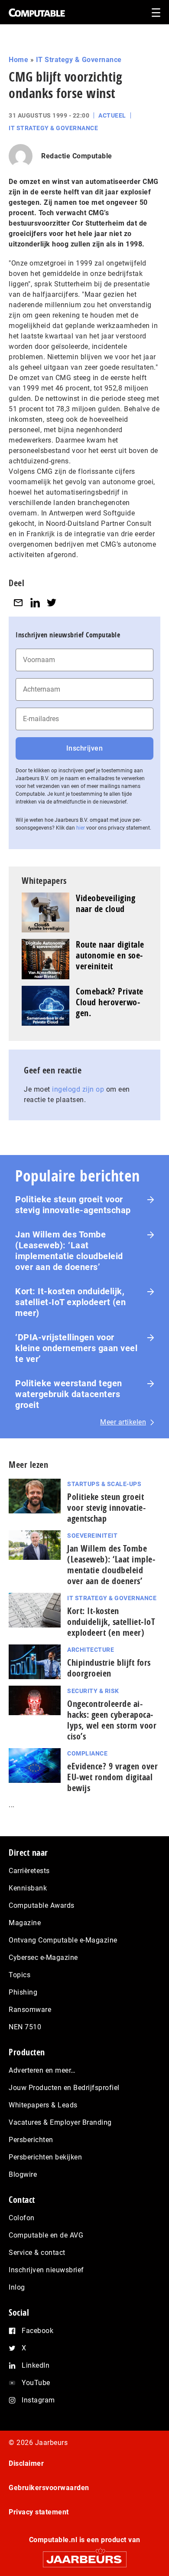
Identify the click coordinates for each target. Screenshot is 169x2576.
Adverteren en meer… (42, 2070)
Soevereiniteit (92, 1536)
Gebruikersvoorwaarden (49, 2488)
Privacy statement (39, 2512)
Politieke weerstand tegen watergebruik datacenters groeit (69, 1394)
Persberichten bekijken (45, 2157)
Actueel (112, 115)
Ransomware (30, 2010)
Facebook (37, 2331)
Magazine (25, 1923)
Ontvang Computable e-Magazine (63, 1940)
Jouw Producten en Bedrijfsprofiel (64, 2088)
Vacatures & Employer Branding (60, 2122)
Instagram (38, 2400)
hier (81, 828)
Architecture (91, 1650)
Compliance (87, 1753)
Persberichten (31, 2140)
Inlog (17, 2287)
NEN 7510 (25, 2027)
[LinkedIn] (35, 602)
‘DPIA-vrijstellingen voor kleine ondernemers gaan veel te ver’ (76, 1348)
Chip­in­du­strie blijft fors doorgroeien (109, 1668)
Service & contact (37, 2253)
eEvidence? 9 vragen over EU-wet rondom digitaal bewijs (112, 1777)
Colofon (22, 2218)
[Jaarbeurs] (84, 2555)
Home (18, 60)
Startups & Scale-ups (104, 1484)
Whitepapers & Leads (43, 2105)
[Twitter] (52, 602)
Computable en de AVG (46, 2235)
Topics (19, 1975)
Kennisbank (28, 1888)
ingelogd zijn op (78, 1089)
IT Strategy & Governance (79, 60)
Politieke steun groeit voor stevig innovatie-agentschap (73, 1205)
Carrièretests (29, 1871)
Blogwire (23, 2174)
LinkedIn (36, 2365)
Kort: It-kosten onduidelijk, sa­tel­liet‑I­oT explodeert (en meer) (111, 1622)
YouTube (36, 2383)
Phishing (23, 1992)
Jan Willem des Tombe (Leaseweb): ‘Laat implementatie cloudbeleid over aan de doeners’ (69, 1251)
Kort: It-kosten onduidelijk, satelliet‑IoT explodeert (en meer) (70, 1302)
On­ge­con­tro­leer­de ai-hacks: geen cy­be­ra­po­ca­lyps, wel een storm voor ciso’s (112, 1720)
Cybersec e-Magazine (43, 1957)
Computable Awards (42, 1905)
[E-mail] (18, 602)
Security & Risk (93, 1691)
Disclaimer (26, 2463)
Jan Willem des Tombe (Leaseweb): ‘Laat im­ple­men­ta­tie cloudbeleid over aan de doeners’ (111, 1565)
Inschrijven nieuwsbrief (46, 2270)
